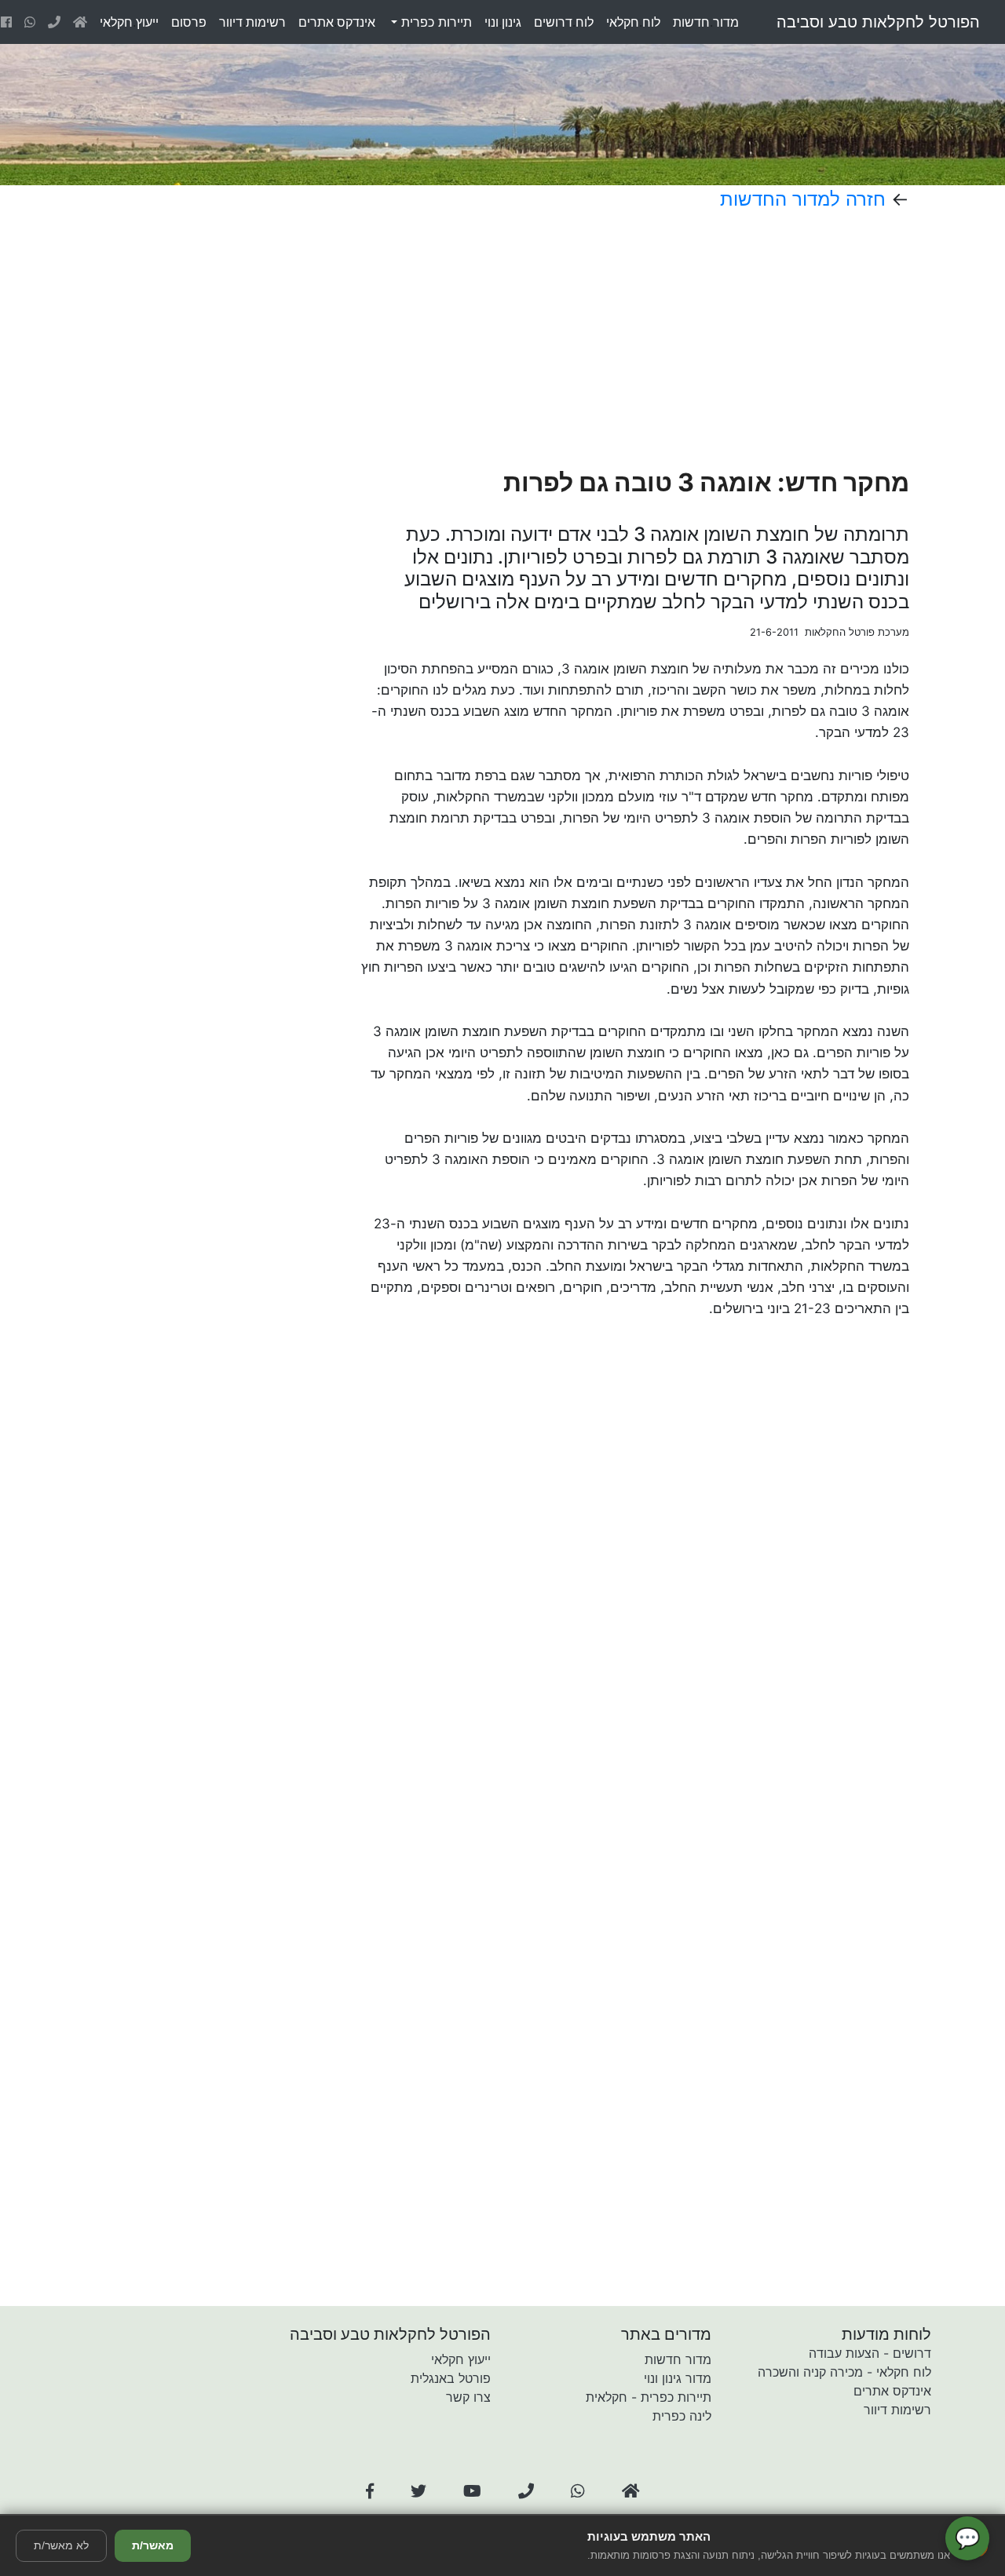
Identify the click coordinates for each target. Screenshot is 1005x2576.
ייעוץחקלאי (129, 22)
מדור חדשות (678, 2359)
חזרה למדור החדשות (803, 199)
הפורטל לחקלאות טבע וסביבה (878, 22)
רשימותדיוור (252, 22)
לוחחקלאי (633, 22)
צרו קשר (468, 2397)
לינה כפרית (682, 2416)
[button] (370, 2491)
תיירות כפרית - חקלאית (649, 2397)
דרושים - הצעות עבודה (870, 2353)
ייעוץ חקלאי (461, 2359)
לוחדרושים (564, 22)
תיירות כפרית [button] (435, 22)
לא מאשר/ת (61, 2545)
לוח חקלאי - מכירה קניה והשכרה (844, 2372)
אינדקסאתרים (337, 22)
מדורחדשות (706, 22)
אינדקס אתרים (892, 2391)
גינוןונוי (503, 22)
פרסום (189, 22)
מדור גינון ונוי (678, 2378)
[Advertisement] (586, 339)
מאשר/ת (153, 2545)
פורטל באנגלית (451, 2378)
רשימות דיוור (897, 2410)
